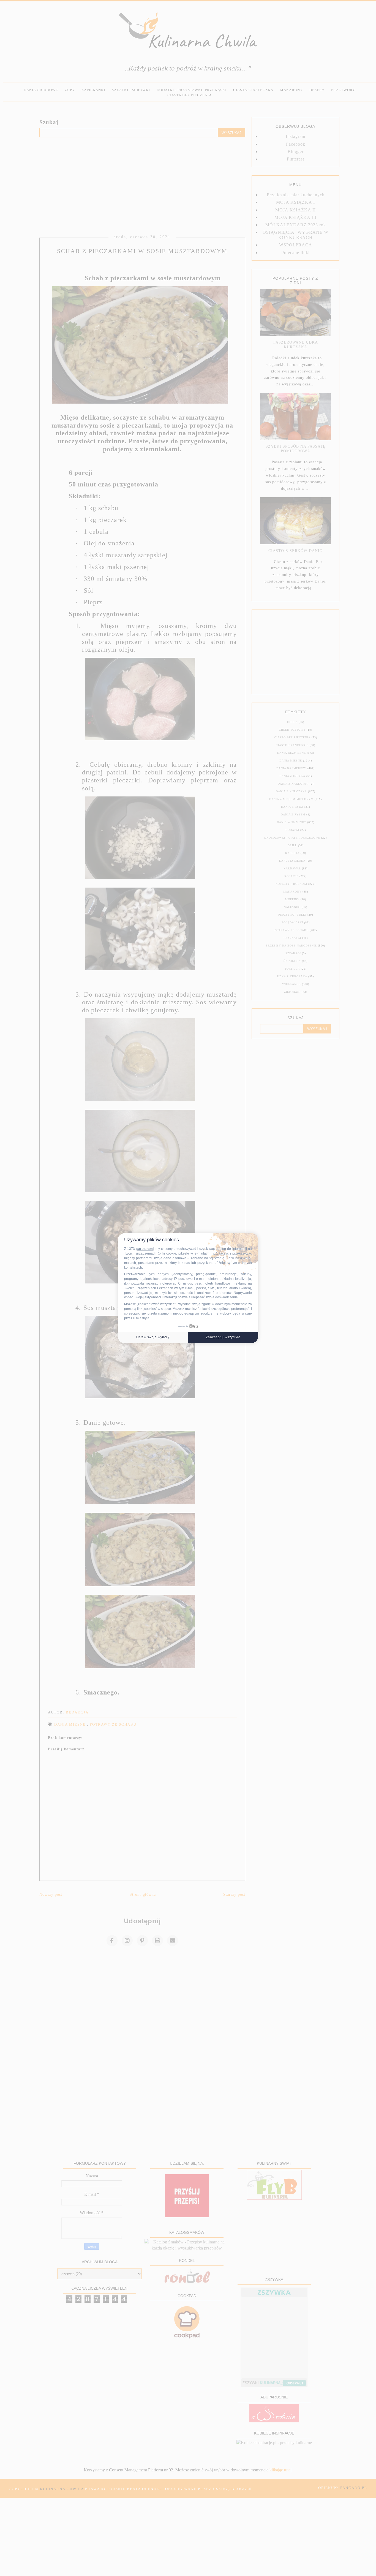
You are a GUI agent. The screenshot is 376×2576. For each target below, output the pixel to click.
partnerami (145, 1249)
